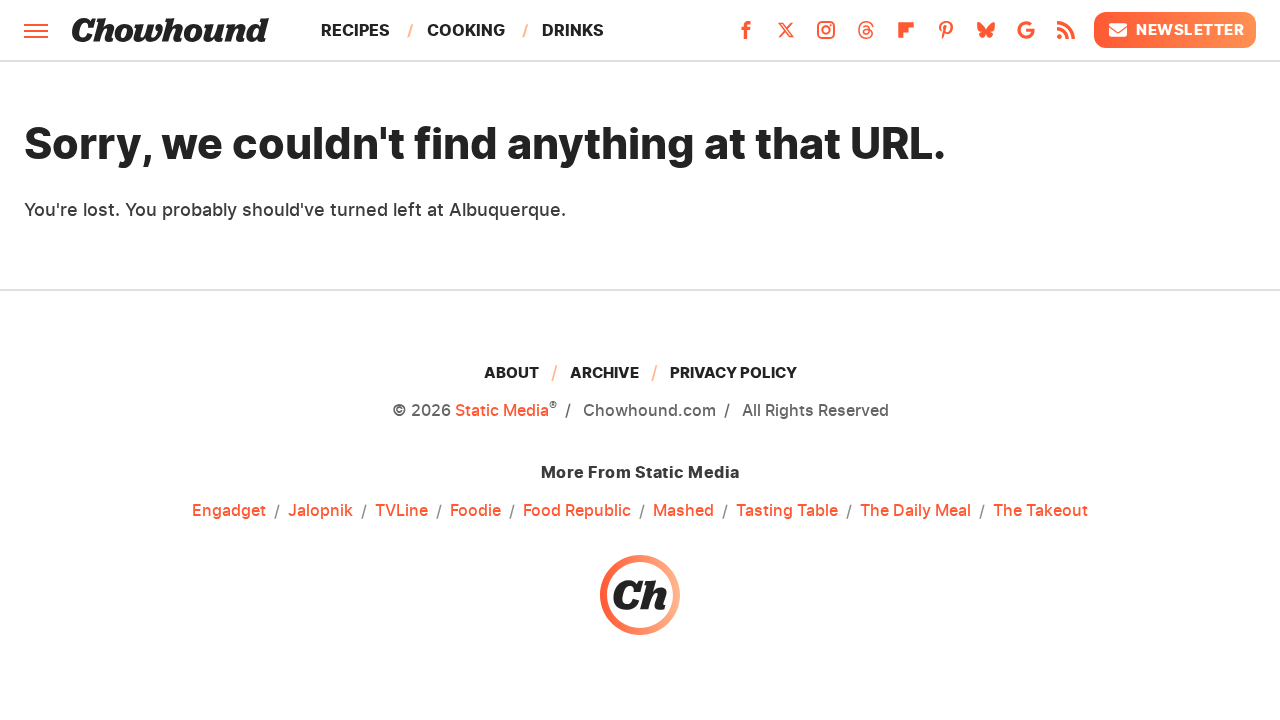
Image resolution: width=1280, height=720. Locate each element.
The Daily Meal (915, 510)
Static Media (502, 410)
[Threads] (866, 36)
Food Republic (577, 510)
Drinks (573, 30)
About (511, 372)
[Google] (1026, 36)
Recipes (355, 30)
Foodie (475, 510)
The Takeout (1040, 510)
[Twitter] (786, 36)
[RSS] (1066, 36)
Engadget (229, 510)
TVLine (401, 510)
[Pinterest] (946, 36)
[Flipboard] (906, 36)
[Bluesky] (986, 36)
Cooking (466, 30)
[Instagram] (826, 36)
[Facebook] (746, 36)
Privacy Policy (733, 372)
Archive (604, 372)
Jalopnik (320, 510)
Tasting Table (787, 510)
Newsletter (1190, 29)
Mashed (683, 510)
